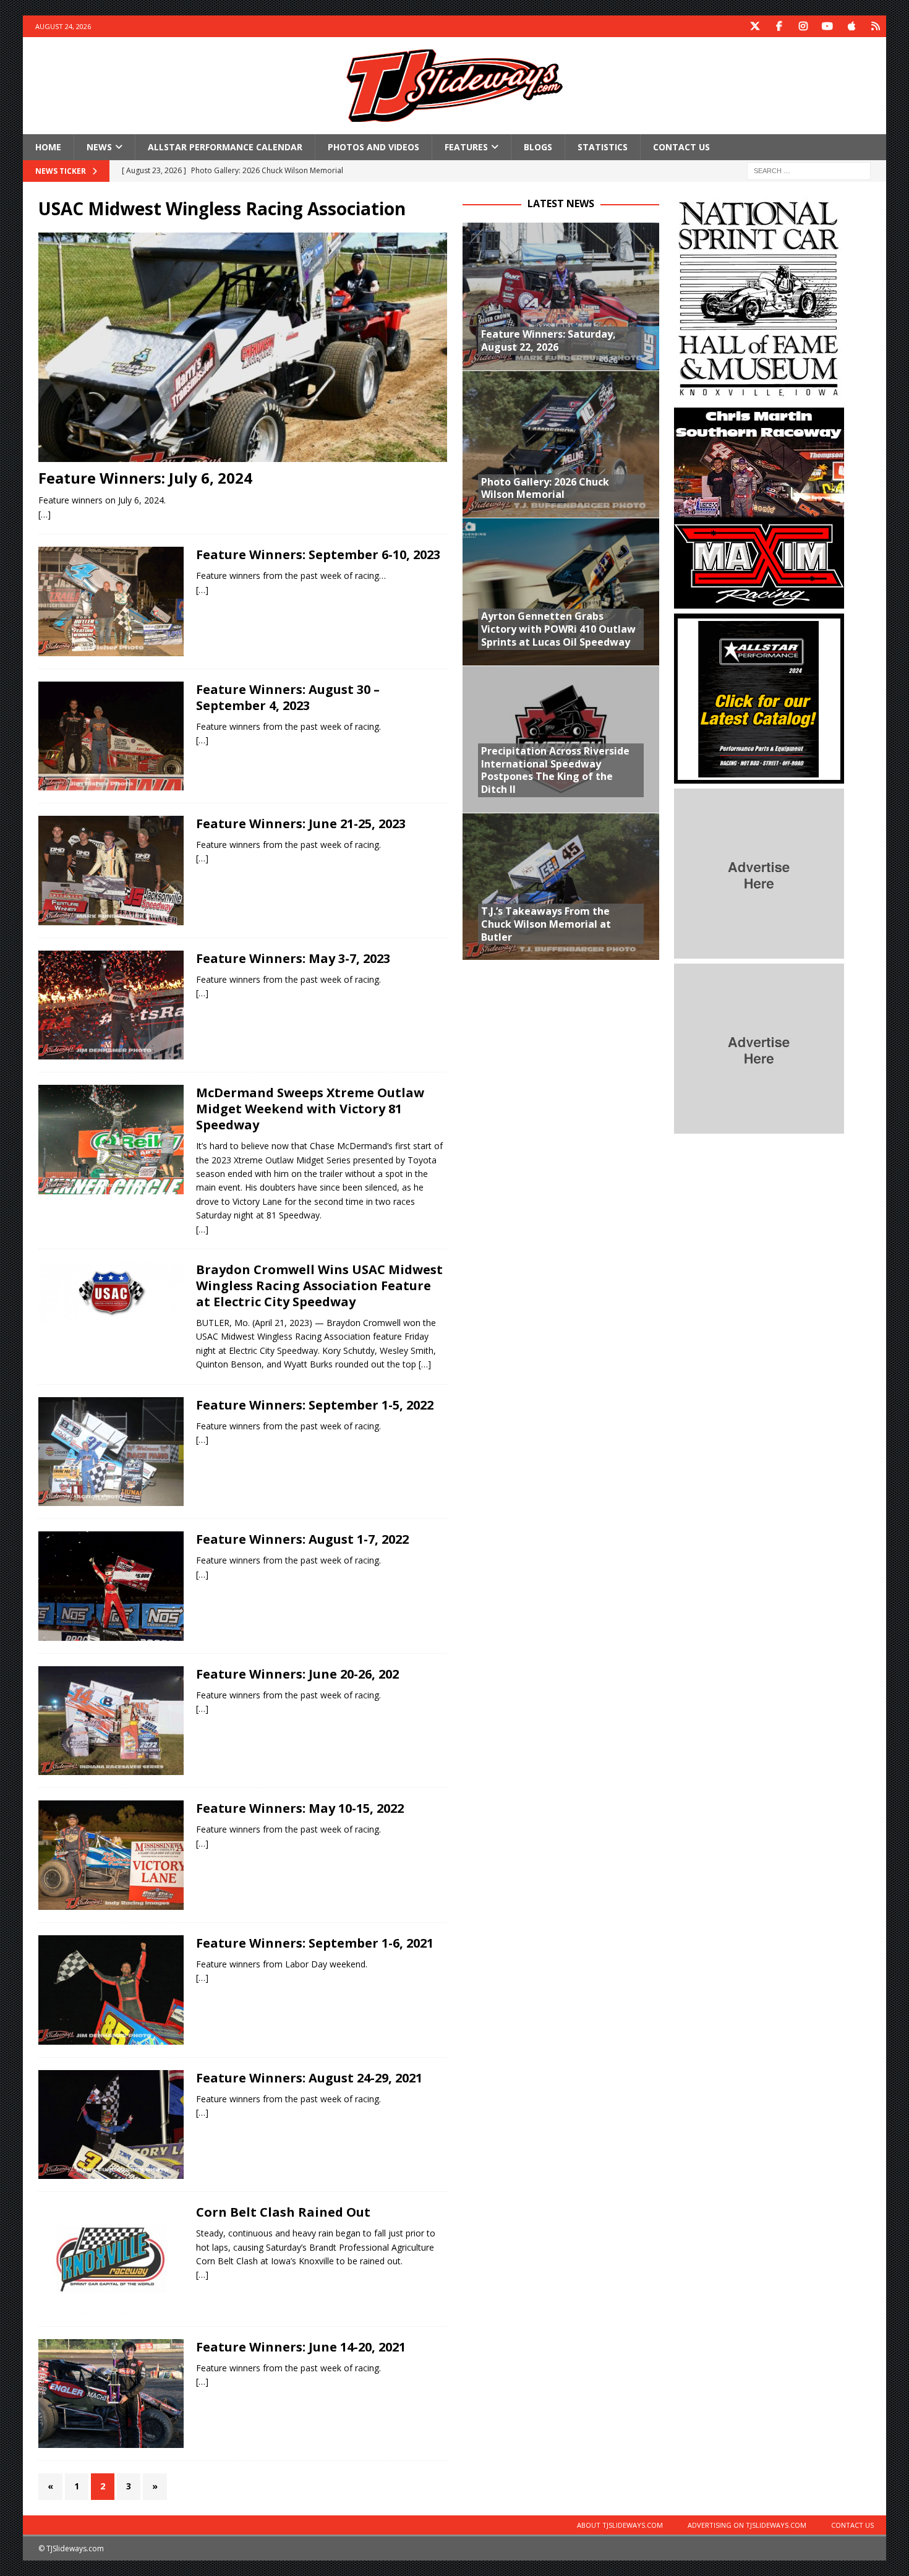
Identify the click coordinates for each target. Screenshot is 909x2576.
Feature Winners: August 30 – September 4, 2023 (288, 697)
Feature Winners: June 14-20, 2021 (301, 2347)
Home (48, 147)
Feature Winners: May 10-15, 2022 (300, 1808)
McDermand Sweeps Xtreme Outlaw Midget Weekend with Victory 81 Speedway (310, 1109)
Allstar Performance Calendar (225, 147)
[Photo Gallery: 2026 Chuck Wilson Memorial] (561, 444)
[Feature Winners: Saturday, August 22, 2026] (561, 296)
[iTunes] (851, 26)
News (99, 147)
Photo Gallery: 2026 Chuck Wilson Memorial (545, 488)
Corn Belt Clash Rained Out (283, 2212)
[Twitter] (755, 26)
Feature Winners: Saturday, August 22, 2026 (548, 340)
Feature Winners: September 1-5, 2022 (315, 1405)
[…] (45, 514)
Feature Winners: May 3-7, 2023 (293, 958)
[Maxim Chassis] (759, 601)
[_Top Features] (111, 601)
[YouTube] (827, 26)
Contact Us (681, 147)
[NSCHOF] (759, 396)
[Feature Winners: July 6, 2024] (243, 347)
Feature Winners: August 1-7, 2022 (302, 1539)
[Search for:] (809, 170)
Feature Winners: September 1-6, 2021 (315, 1943)
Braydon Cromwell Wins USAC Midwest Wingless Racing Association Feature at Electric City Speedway (319, 1286)
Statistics (603, 147)
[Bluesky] (875, 26)
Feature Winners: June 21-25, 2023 (301, 824)
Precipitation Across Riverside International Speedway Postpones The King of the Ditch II (555, 770)
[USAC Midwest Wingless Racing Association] (111, 1293)
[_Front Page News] (111, 1140)
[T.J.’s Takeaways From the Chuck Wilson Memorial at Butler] (561, 886)
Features (466, 147)
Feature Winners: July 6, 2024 (145, 478)
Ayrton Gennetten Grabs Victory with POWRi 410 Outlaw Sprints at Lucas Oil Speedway (558, 629)
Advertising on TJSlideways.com (747, 2525)
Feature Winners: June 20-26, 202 (297, 1674)
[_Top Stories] (111, 2259)
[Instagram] (803, 26)
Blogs (538, 147)
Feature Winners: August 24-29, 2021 (309, 2078)
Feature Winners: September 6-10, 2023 (318, 554)
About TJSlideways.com (620, 2525)
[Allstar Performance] (759, 777)
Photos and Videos (373, 147)
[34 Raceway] (111, 1005)
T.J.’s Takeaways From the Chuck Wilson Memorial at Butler (546, 924)
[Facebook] (779, 26)
